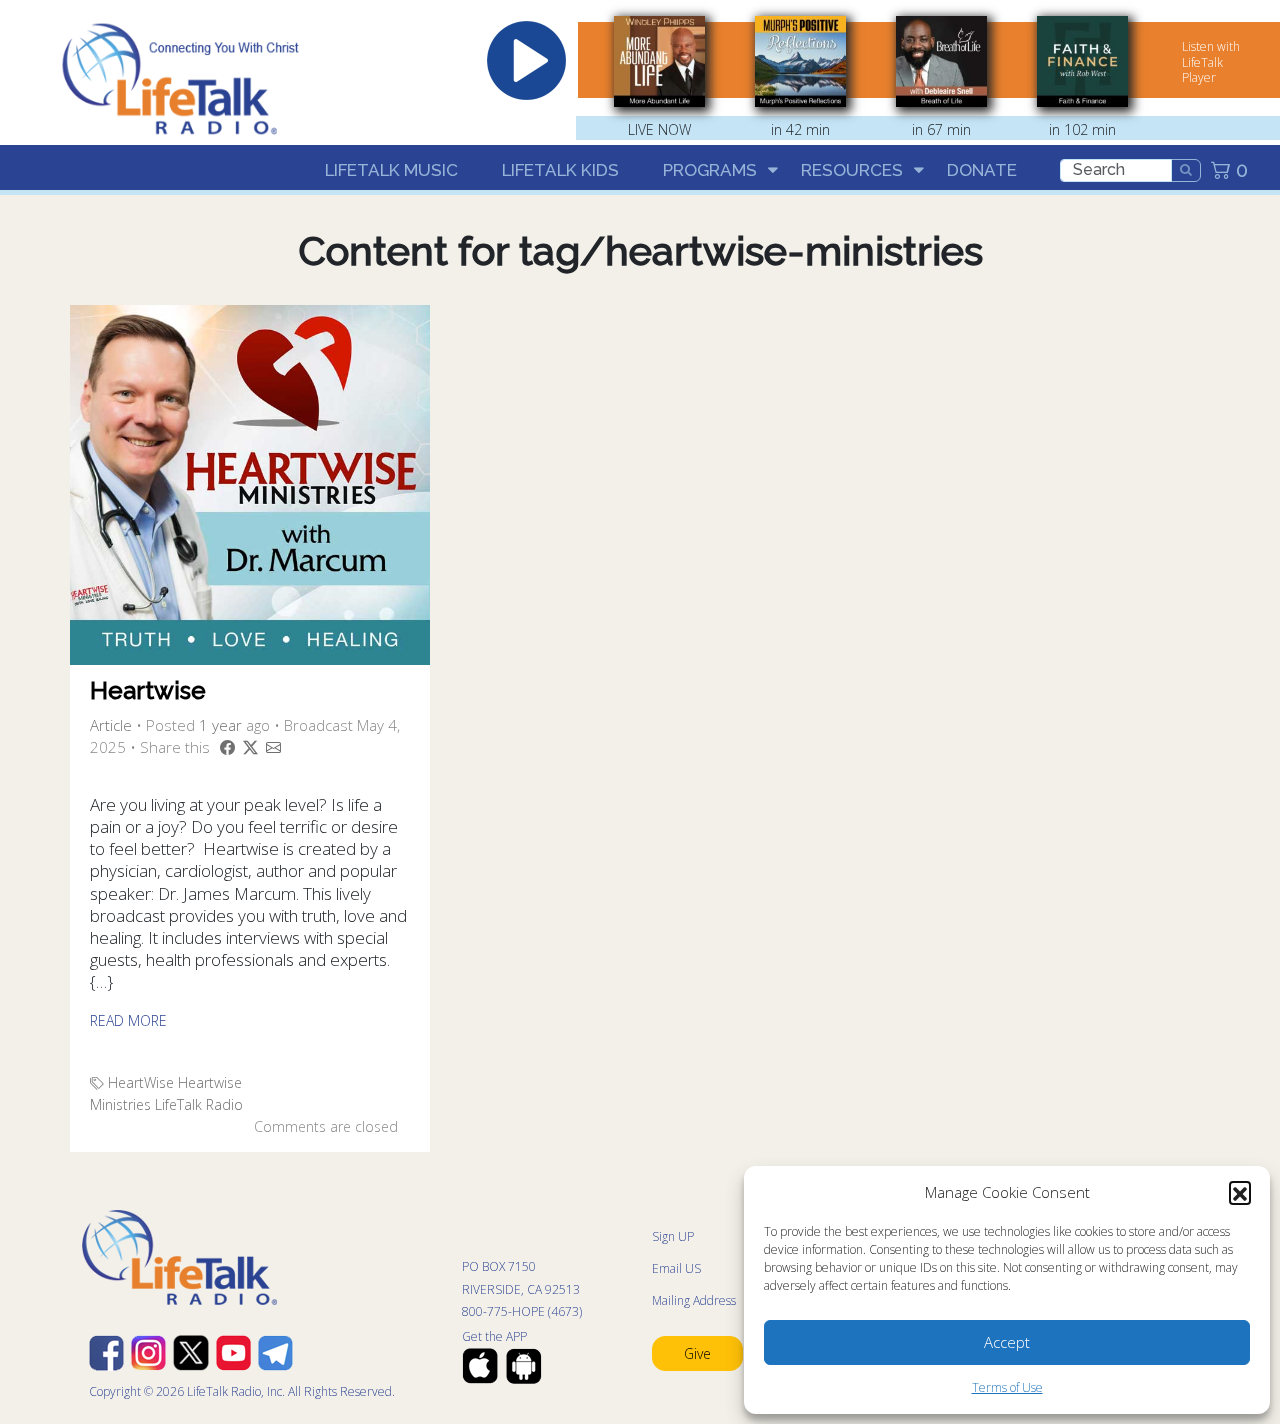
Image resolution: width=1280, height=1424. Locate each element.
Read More (128, 1020)
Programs (710, 170)
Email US (676, 1268)
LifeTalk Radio (199, 1104)
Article (111, 725)
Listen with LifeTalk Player (1211, 62)
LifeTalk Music (391, 170)
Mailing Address (694, 1300)
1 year (220, 725)
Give (697, 1353)
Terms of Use (1007, 1387)
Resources (852, 170)
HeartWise (141, 1082)
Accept (1007, 1342)
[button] (1240, 1192)
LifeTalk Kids (560, 170)
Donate (982, 170)
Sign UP (673, 1236)
